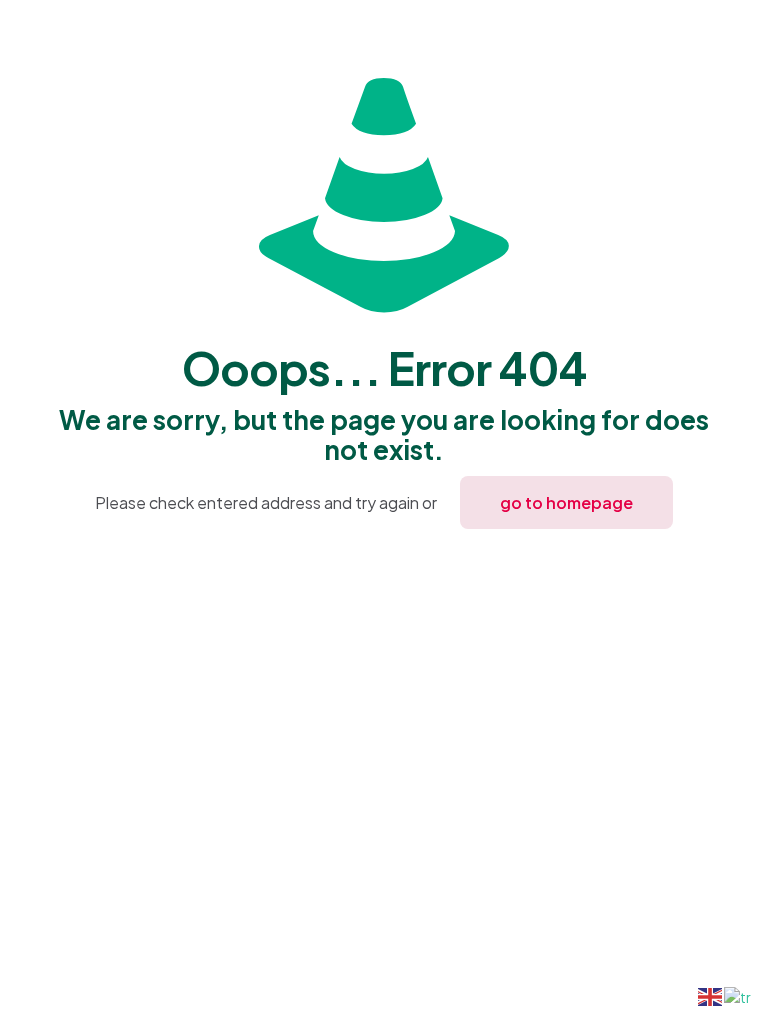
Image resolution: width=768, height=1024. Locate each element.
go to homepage (566, 502)
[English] (711, 995)
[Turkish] (738, 995)
